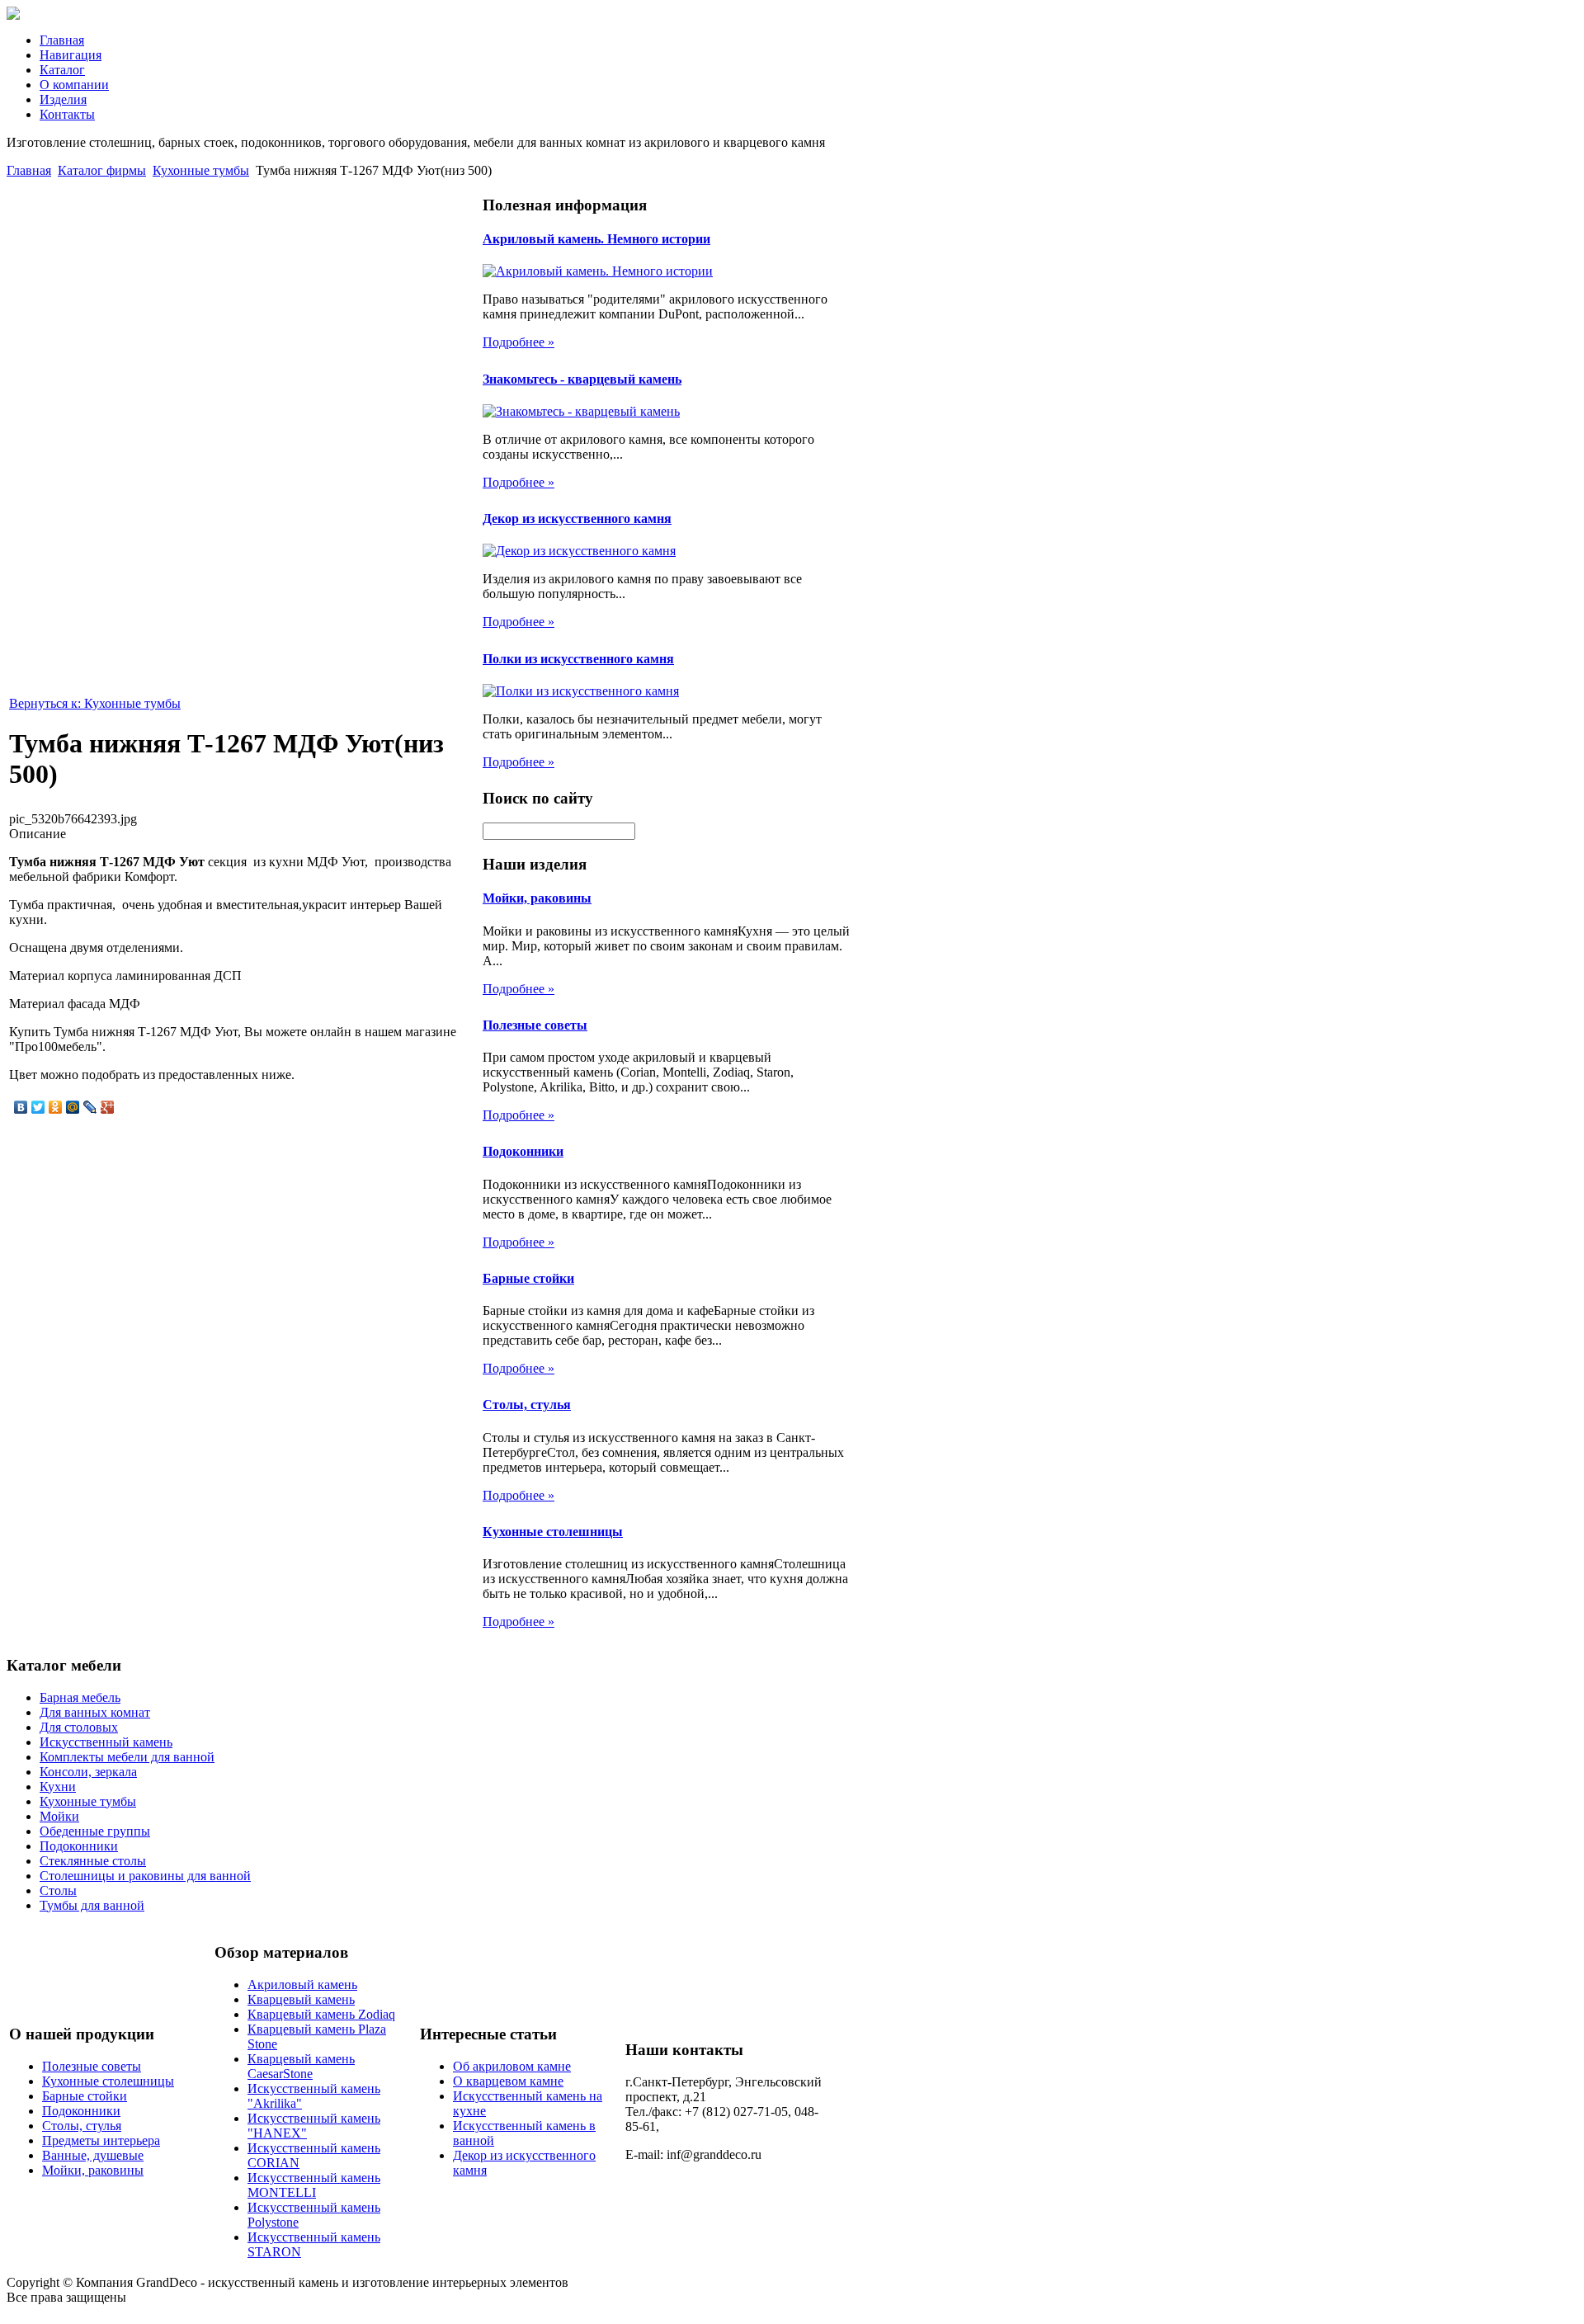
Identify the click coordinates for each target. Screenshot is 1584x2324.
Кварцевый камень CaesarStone (301, 2066)
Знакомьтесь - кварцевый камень (582, 379)
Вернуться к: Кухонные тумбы (95, 703)
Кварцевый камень (301, 1999)
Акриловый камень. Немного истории (596, 239)
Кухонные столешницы (553, 1532)
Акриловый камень (302, 1985)
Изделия (63, 99)
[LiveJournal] (90, 1107)
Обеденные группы (95, 1831)
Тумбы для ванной (92, 1905)
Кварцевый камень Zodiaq (321, 2014)
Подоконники (523, 1151)
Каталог (62, 70)
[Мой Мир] (73, 1107)
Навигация (71, 55)
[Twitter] (38, 1107)
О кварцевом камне (508, 2081)
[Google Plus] (108, 1107)
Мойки (59, 1816)
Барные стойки (528, 1278)
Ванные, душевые (93, 2155)
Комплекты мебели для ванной (127, 1757)
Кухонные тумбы (201, 170)
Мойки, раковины (537, 898)
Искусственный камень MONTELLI (314, 2185)
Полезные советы (535, 1025)
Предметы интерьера (101, 2140)
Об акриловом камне (512, 2066)
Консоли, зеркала (88, 1772)
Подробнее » (519, 342)
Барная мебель (80, 1697)
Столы (58, 1890)
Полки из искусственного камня (578, 659)
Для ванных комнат (95, 1712)
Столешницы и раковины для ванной (145, 1876)
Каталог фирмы (102, 170)
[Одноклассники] (56, 1107)
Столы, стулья (527, 1405)
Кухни (58, 1787)
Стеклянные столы (93, 1861)
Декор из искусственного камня (577, 519)
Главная (62, 40)
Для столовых (79, 1727)
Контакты (67, 114)
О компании (74, 85)
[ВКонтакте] (21, 1107)
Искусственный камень (106, 1742)
